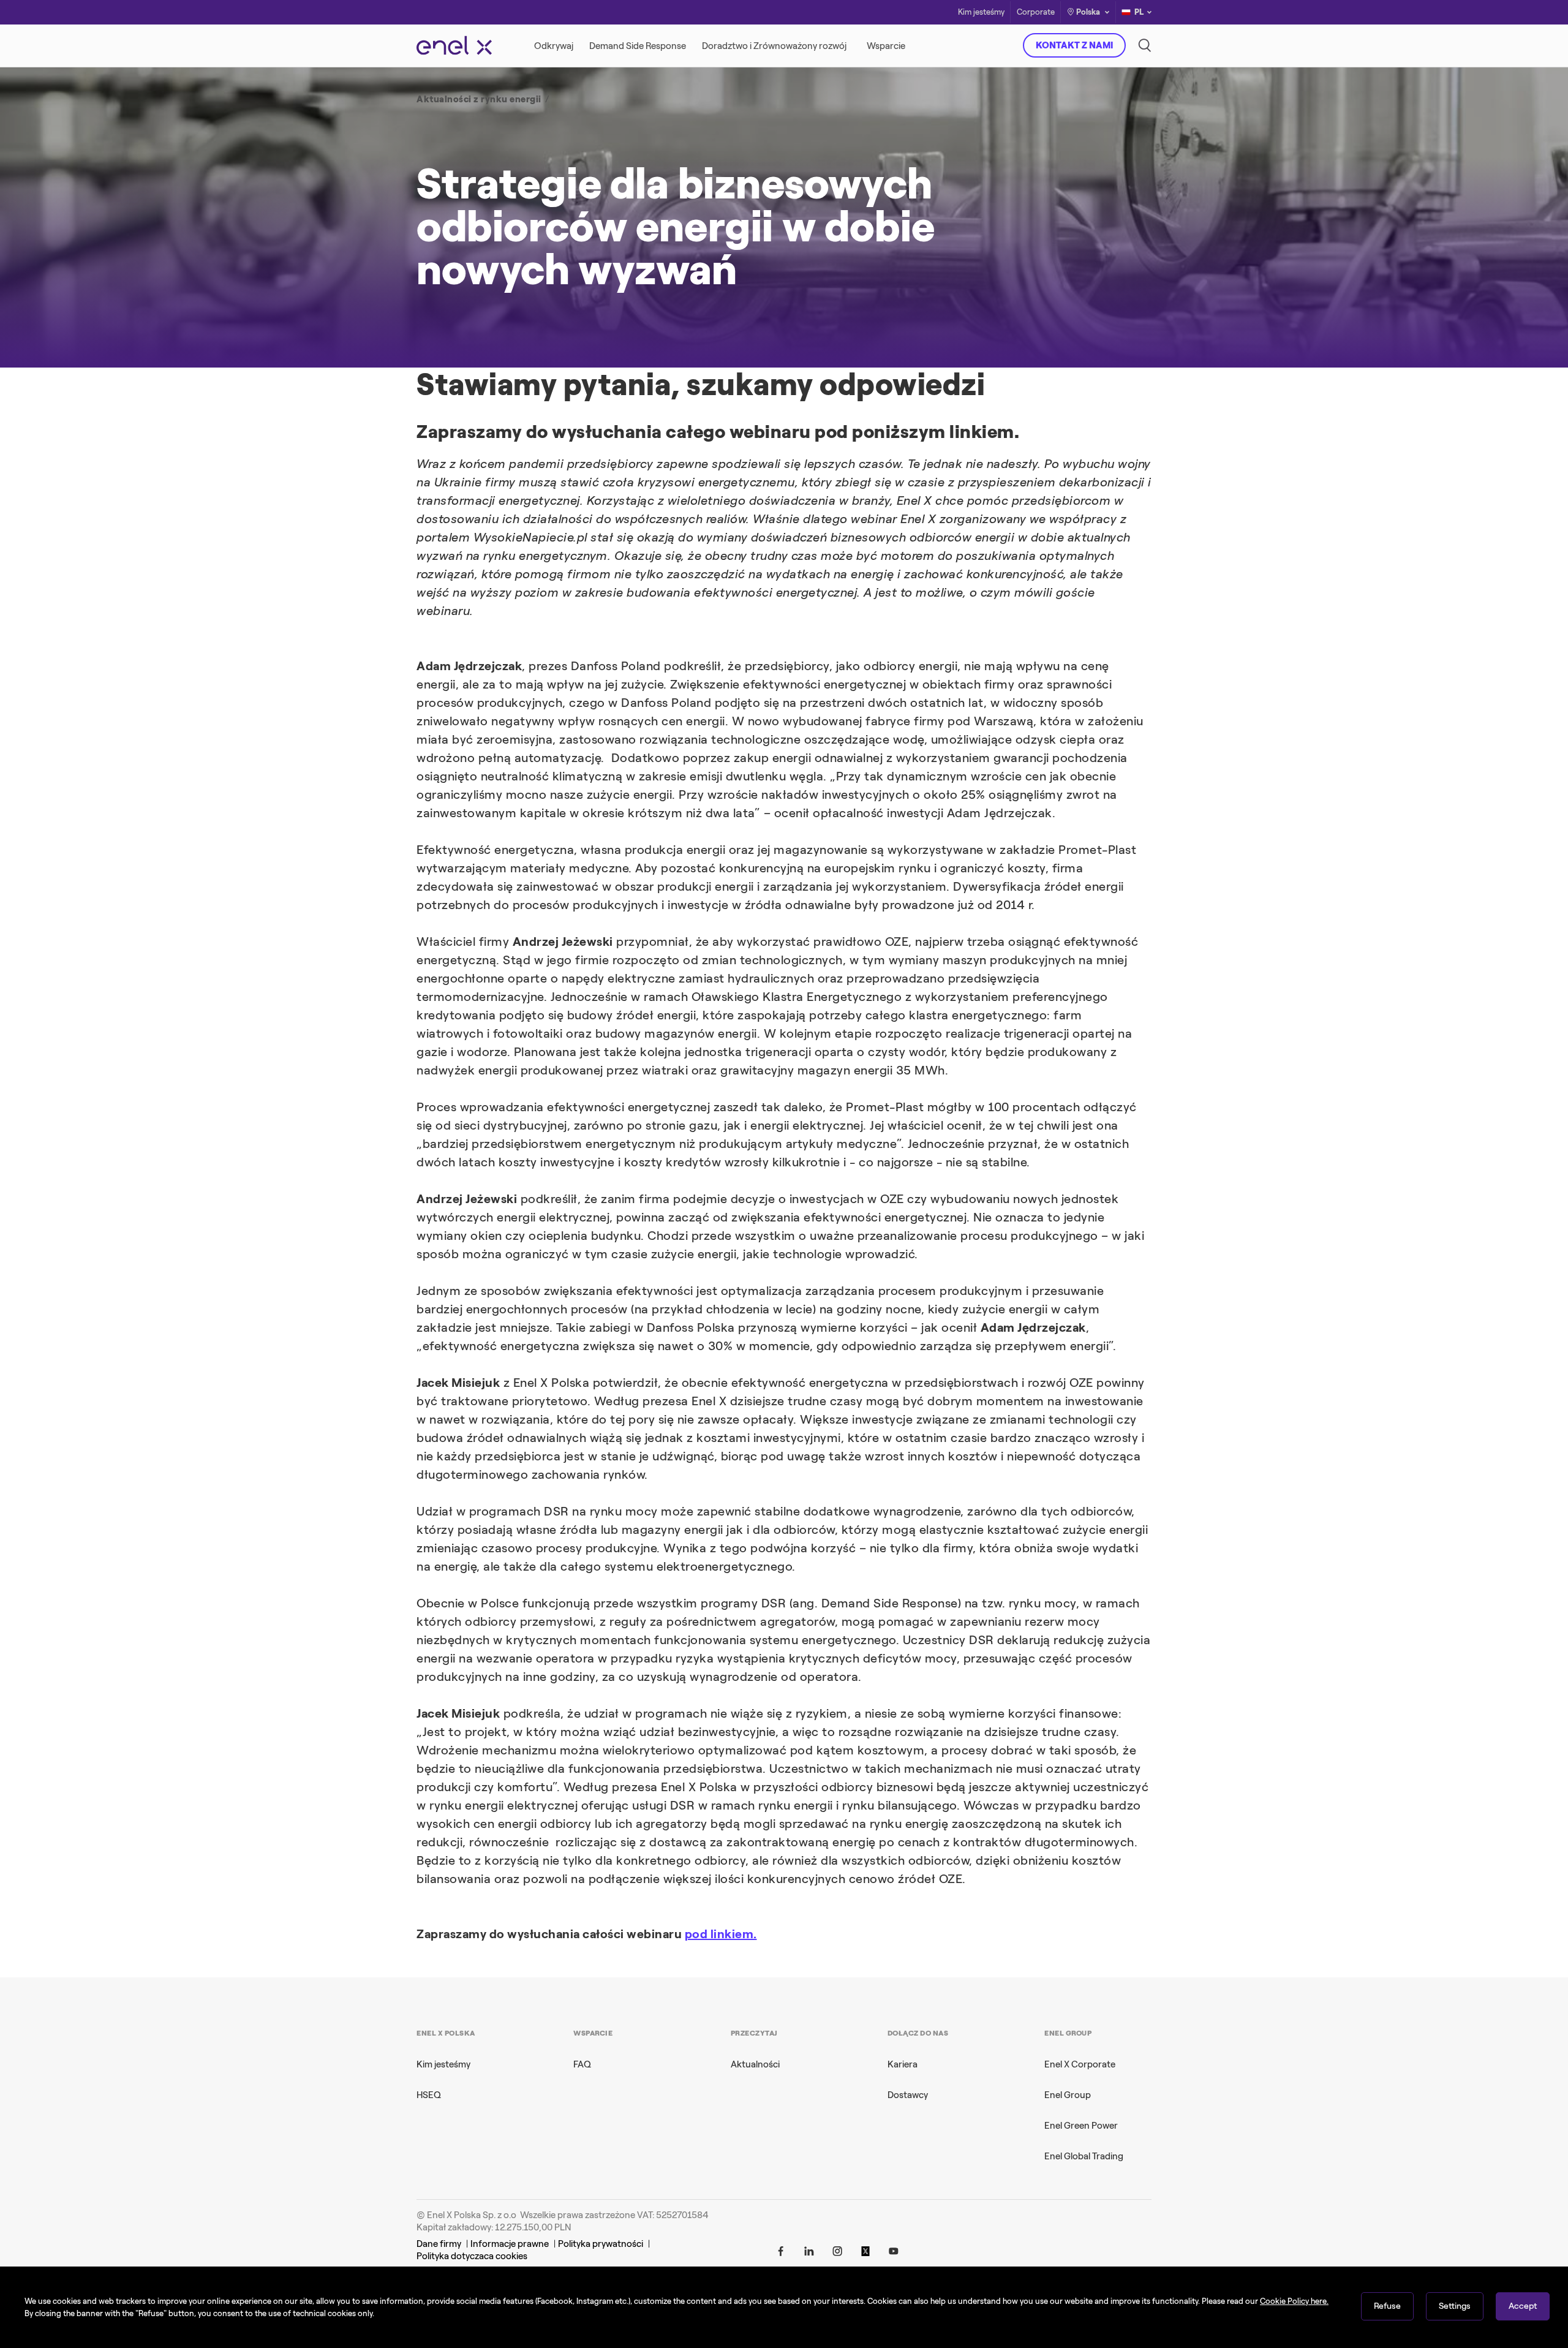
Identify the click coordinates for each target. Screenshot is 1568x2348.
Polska (1088, 12)
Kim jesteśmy (981, 13)
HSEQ (429, 2095)
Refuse (1387, 2306)
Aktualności (755, 2064)
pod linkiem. (721, 1934)
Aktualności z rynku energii (479, 99)
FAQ (582, 2064)
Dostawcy (908, 2095)
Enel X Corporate (1080, 2064)
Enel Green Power (1081, 2126)
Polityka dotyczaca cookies (472, 2256)
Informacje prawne (510, 2244)
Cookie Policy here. (1294, 2301)
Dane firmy (439, 2244)
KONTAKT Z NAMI (1074, 45)
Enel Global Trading (1084, 2156)
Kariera (903, 2064)
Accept (1523, 2306)
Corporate (1036, 13)
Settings (1455, 2306)
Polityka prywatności (601, 2244)
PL (1139, 12)
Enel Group (1068, 2095)
